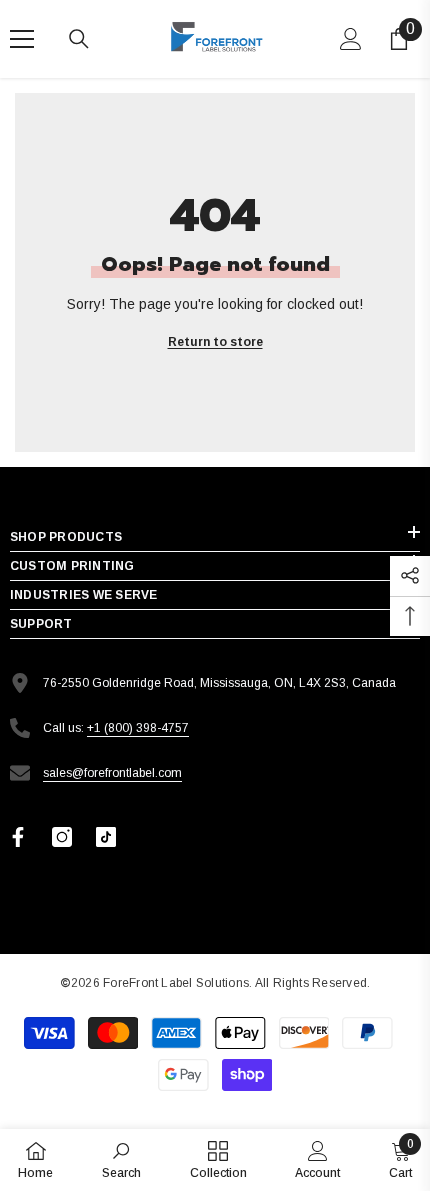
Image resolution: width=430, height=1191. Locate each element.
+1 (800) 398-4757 (138, 728)
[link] (121, 1159)
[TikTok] (106, 837)
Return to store (215, 342)
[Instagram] (62, 837)
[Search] (79, 39)
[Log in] (351, 39)
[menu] (22, 39)
